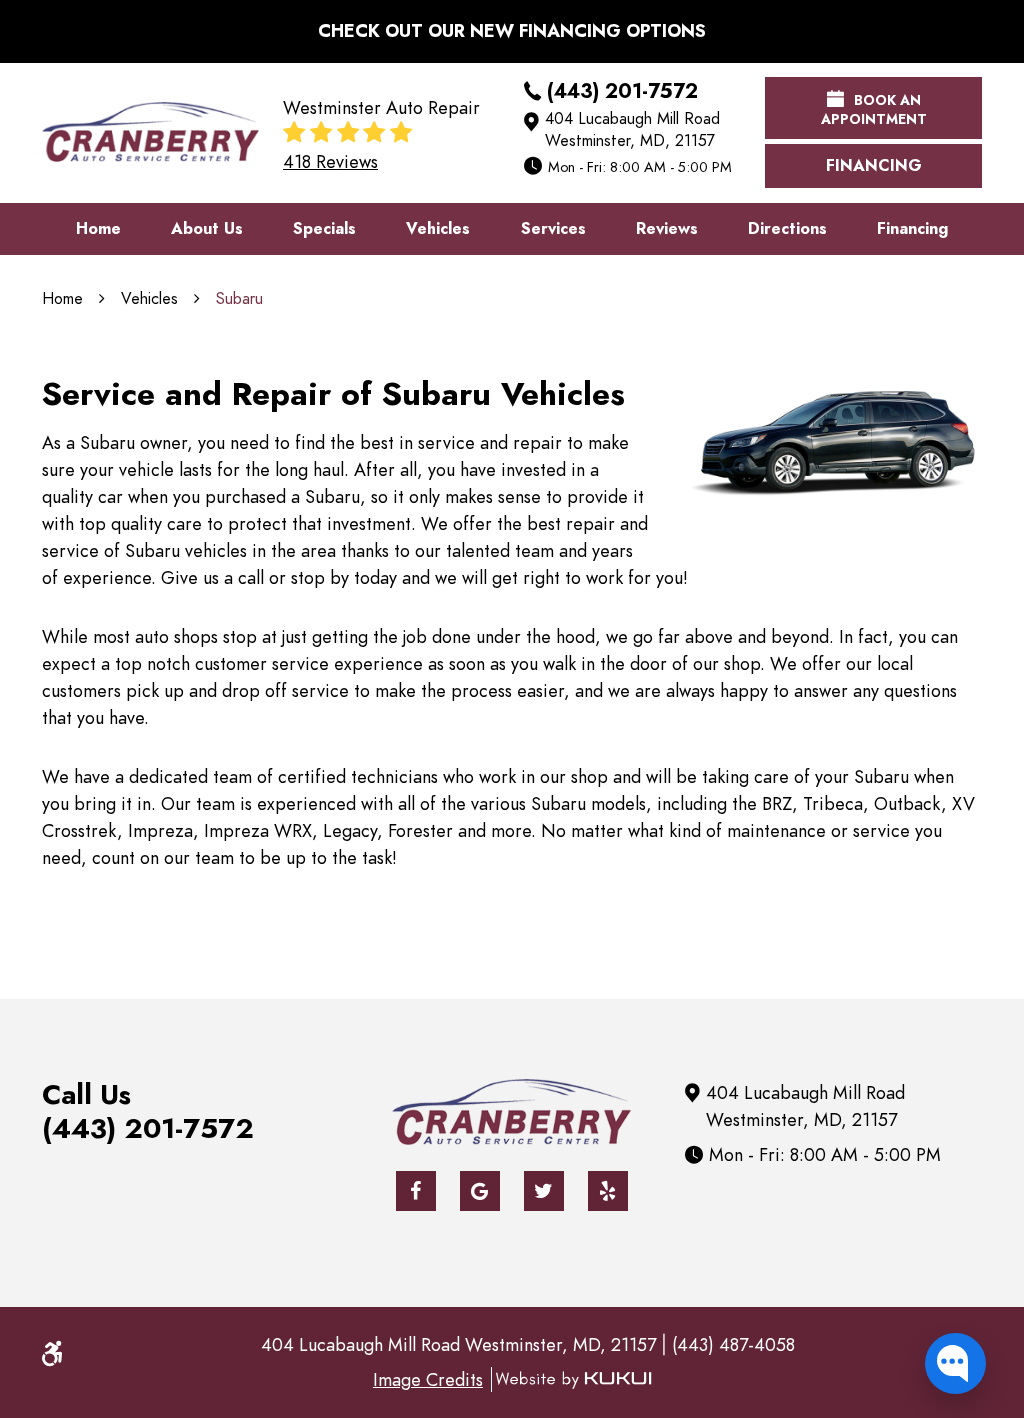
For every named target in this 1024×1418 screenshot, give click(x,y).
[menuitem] (98, 229)
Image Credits (428, 1379)
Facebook (416, 1191)
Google (480, 1191)
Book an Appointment (874, 110)
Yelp (608, 1191)
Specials (324, 229)
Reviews (667, 229)
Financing (874, 166)
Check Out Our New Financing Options (512, 30)
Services (553, 229)
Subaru (239, 299)
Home (98, 229)
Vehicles (438, 229)
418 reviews (330, 162)
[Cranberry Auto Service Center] (150, 132)
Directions (787, 229)
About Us (207, 229)
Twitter (544, 1191)
